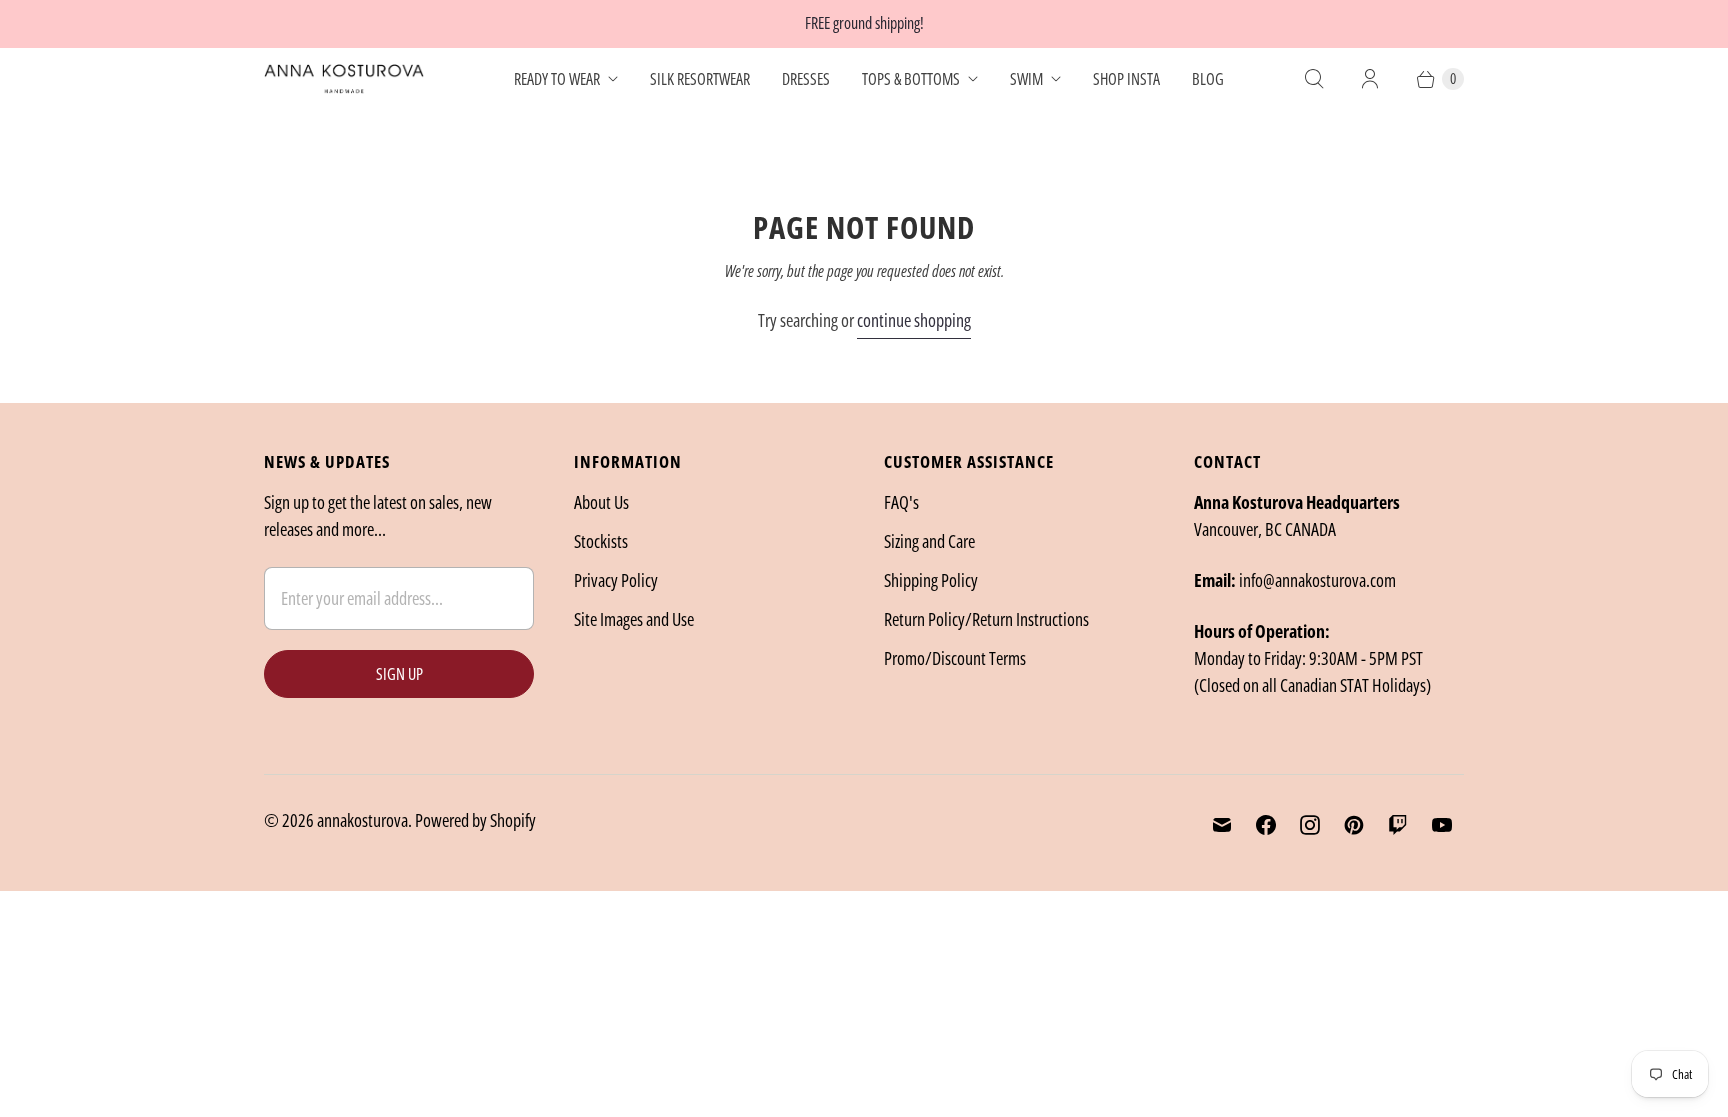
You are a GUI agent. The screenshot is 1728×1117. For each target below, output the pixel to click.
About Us (601, 502)
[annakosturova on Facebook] (1266, 825)
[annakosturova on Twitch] (1398, 825)
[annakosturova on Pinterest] (1354, 825)
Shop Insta (1126, 79)
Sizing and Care (929, 541)
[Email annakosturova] (1222, 825)
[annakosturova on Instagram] (1310, 825)
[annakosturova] (344, 79)
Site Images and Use (634, 619)
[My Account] (1370, 79)
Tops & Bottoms (911, 79)
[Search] (1314, 79)
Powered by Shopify (475, 820)
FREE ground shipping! (864, 23)
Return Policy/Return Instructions (986, 619)
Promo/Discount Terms (955, 658)
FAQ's (901, 502)
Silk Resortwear (700, 79)
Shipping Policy (931, 580)
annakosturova (362, 820)
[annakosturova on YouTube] (1442, 825)
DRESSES (806, 79)
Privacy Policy (616, 580)
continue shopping (914, 320)
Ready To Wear (557, 79)
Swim (1026, 79)
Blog (1208, 79)
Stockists (601, 541)
